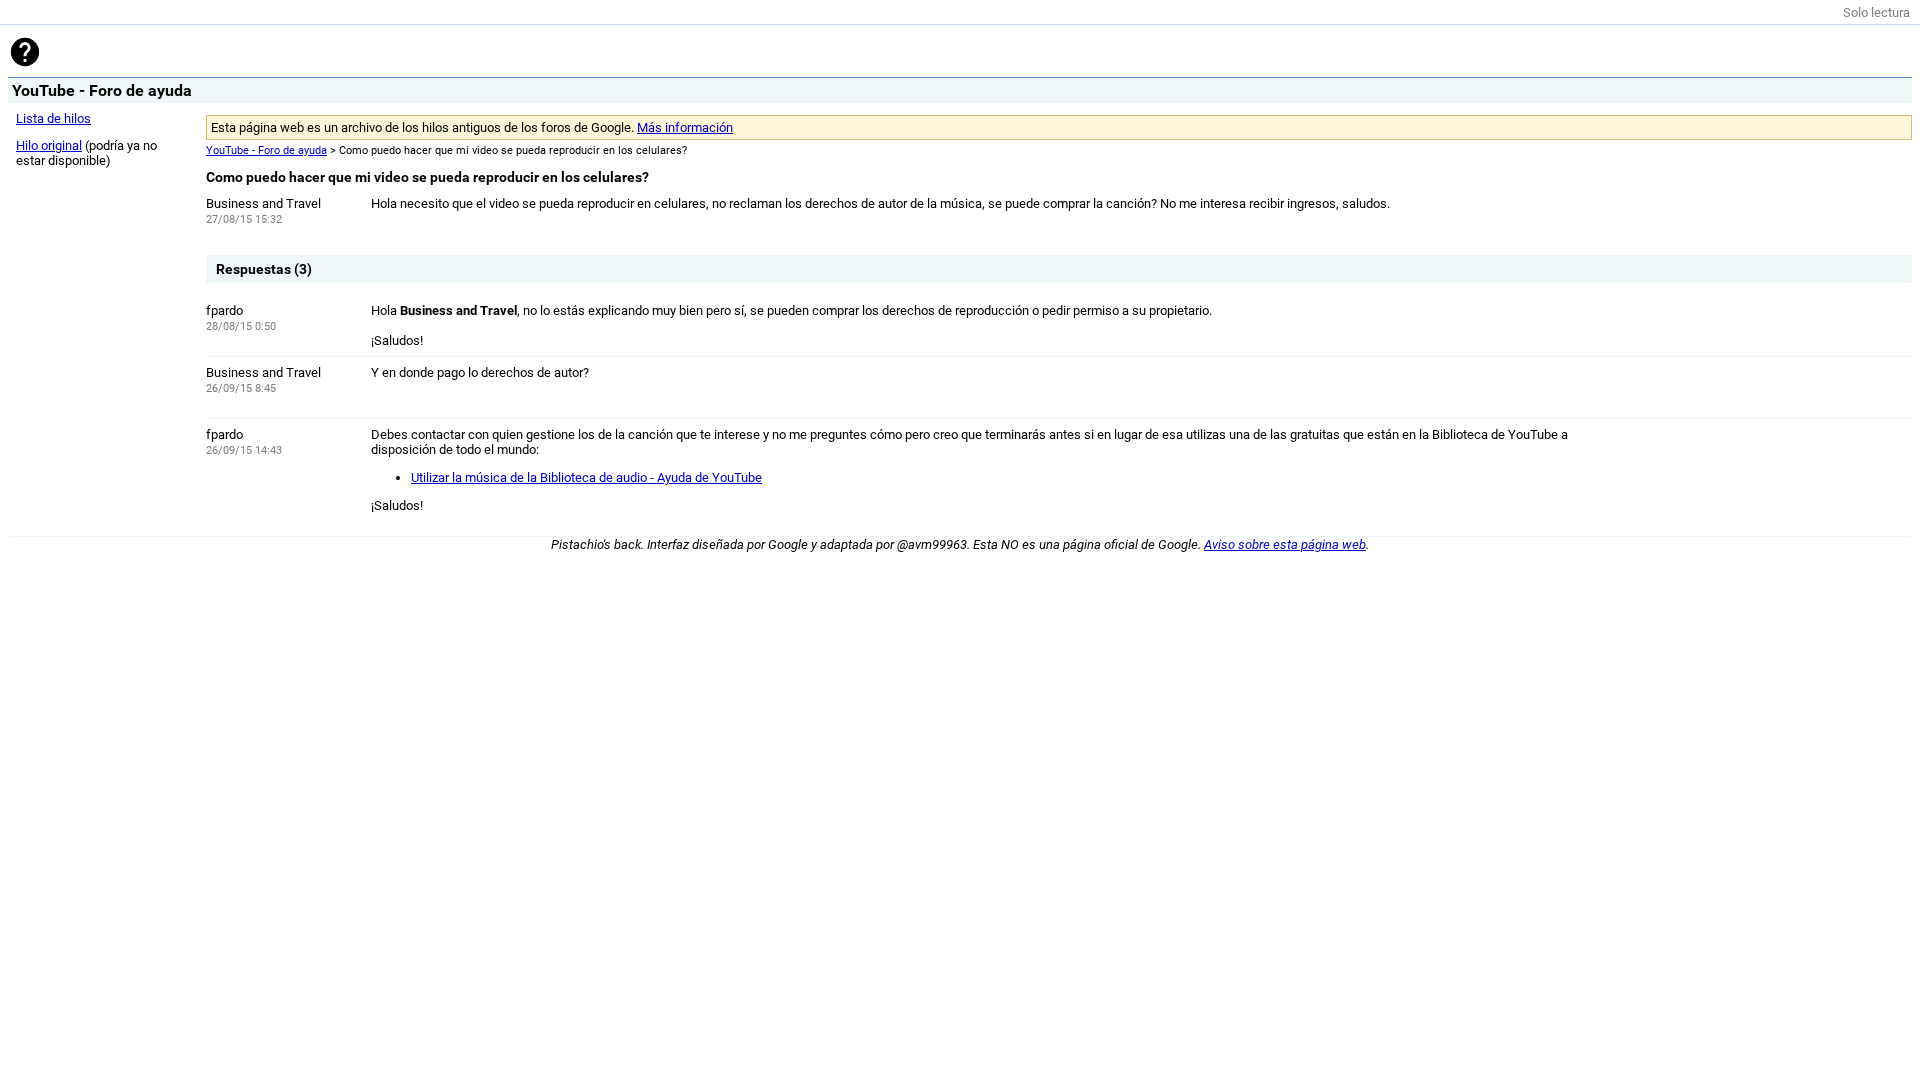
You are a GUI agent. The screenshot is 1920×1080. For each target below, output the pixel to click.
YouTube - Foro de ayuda (266, 150)
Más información (685, 127)
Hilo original (49, 145)
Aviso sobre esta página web (1285, 544)
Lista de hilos (53, 118)
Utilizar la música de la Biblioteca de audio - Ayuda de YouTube (586, 477)
